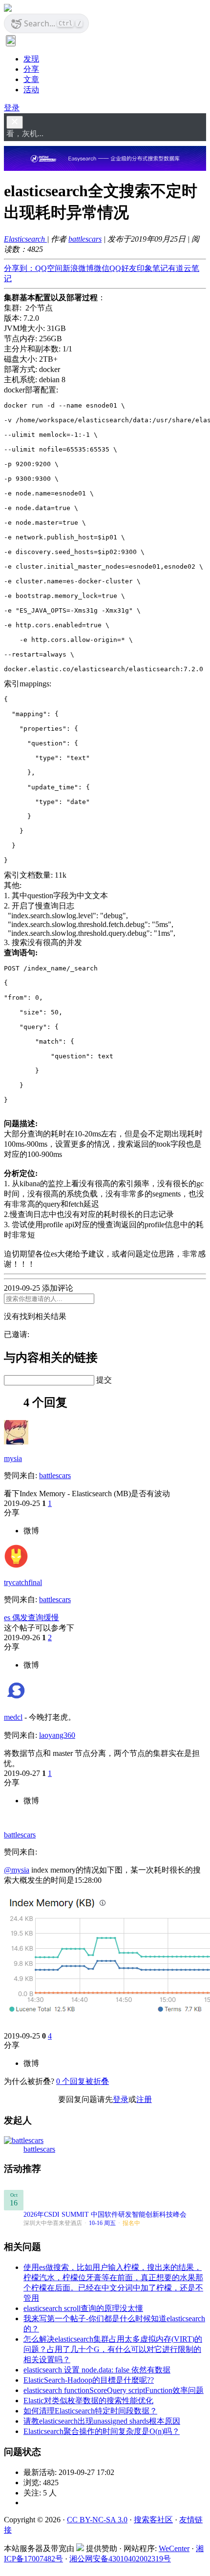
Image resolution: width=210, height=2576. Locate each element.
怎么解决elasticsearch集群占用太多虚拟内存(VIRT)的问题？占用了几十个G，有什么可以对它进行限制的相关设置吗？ (113, 2349)
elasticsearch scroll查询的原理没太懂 (83, 2308)
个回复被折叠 (83, 2081)
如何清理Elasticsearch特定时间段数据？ (90, 2411)
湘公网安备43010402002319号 (120, 2559)
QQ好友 (123, 268)
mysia (13, 1458)
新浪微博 (78, 268)
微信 (102, 268)
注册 (144, 2099)
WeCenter (174, 2548)
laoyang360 (57, 1735)
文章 (31, 79)
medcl (13, 1717)
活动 (31, 90)
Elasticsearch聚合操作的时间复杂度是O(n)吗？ (102, 2431)
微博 (31, 1531)
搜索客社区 (153, 2520)
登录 (12, 108)
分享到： (20, 268)
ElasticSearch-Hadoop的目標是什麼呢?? (89, 2380)
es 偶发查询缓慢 (31, 1618)
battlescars (85, 239)
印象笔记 (152, 268)
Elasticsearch (25, 239)
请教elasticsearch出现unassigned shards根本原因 (102, 2421)
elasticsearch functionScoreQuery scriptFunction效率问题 (114, 2390)
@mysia (17, 1870)
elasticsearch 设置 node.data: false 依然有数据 (97, 2370)
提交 (104, 1380)
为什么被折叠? (29, 2081)
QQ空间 (49, 268)
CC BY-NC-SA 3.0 (97, 2520)
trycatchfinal (23, 1582)
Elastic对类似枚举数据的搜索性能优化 (88, 2401)
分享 (31, 69)
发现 (31, 59)
